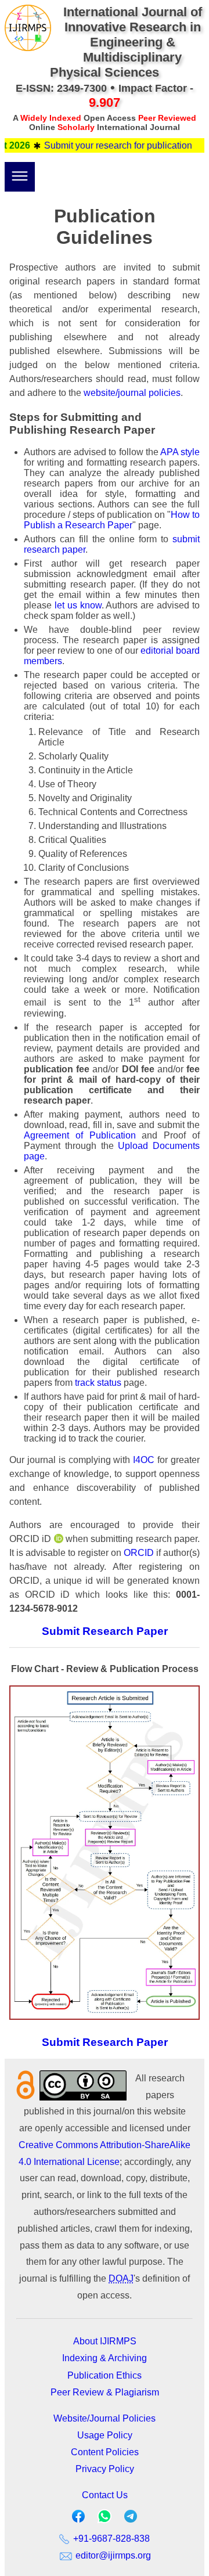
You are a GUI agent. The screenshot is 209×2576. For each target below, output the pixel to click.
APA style (180, 452)
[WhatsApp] (105, 2520)
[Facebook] (78, 2519)
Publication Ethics (105, 2375)
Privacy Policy (105, 2469)
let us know (78, 605)
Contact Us (105, 2495)
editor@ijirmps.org (112, 2555)
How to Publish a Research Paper (112, 520)
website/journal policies (132, 393)
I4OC (144, 1460)
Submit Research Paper (105, 1631)
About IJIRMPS (105, 2341)
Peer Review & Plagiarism (105, 2392)
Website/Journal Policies (105, 2418)
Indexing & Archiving (105, 2358)
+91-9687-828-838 (110, 2539)
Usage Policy (105, 2435)
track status (98, 1383)
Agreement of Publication (80, 1135)
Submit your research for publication (104, 145)
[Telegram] (131, 2519)
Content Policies (105, 2452)
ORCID (139, 1553)
